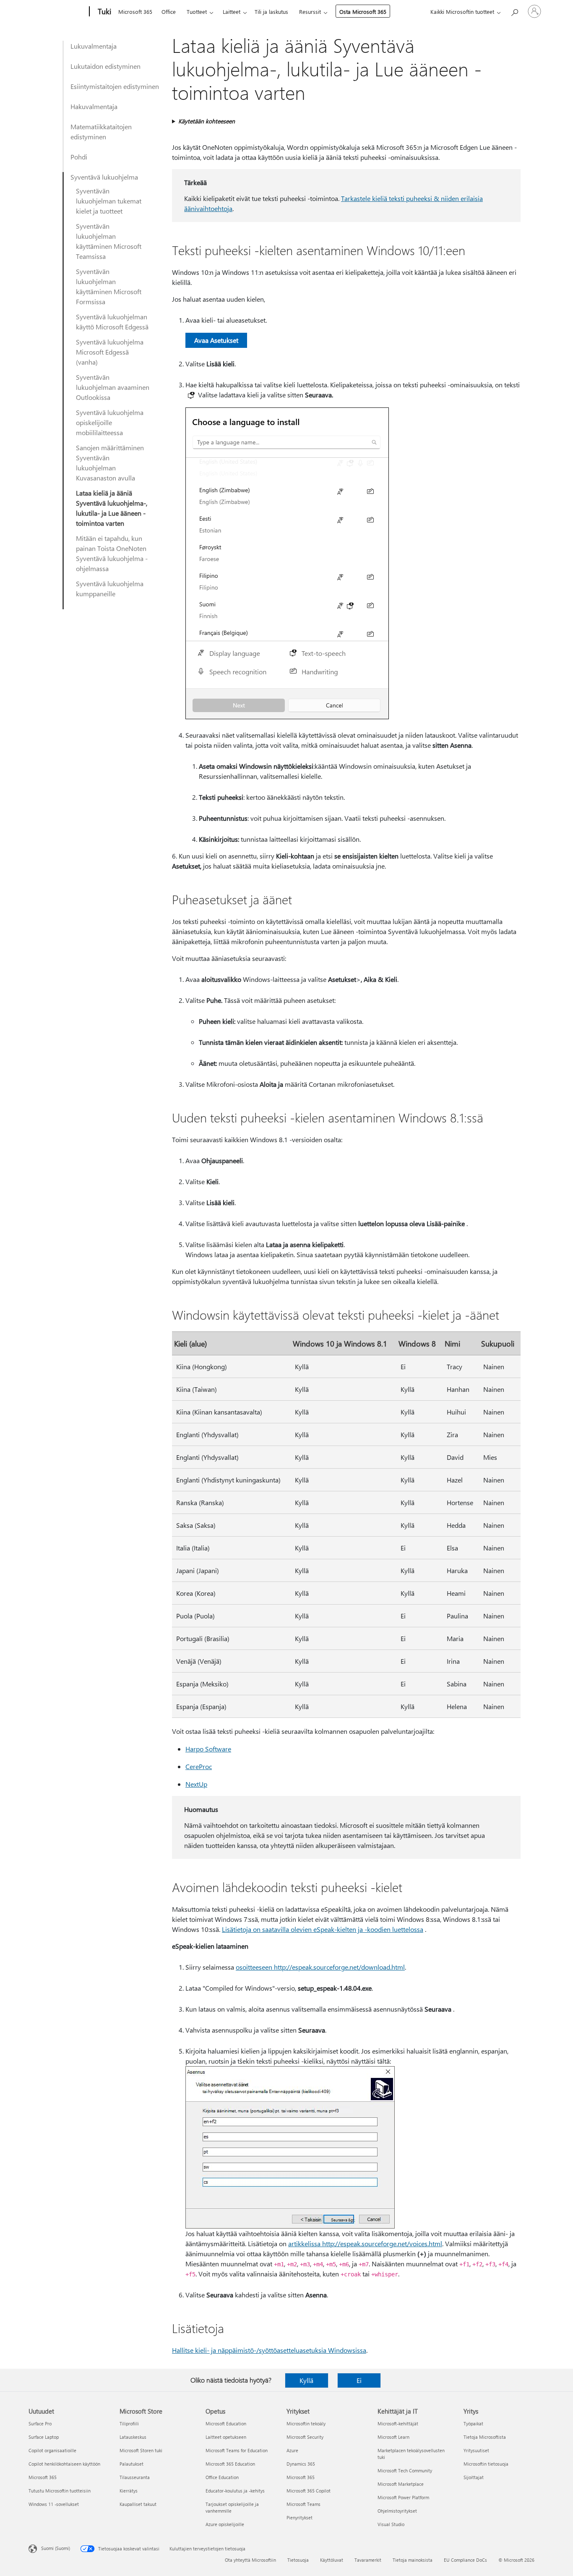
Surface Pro (40, 2423)
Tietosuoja (298, 2560)
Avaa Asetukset (216, 340)
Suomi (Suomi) (56, 2548)
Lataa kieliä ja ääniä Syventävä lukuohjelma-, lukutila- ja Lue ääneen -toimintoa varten (112, 508)
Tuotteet (197, 12)
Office (169, 12)
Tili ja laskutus (271, 12)
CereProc (199, 1766)
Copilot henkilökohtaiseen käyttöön (64, 2464)
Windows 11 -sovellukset (54, 2504)
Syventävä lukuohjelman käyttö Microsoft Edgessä (112, 322)
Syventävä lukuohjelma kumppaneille (110, 589)
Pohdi (79, 157)
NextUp (196, 1784)
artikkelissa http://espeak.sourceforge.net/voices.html (365, 2243)
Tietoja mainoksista (413, 2560)
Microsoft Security (305, 2437)
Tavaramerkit (368, 2560)
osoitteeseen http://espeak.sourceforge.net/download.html (320, 1967)
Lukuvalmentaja (94, 46)
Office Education (222, 2477)
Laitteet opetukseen (226, 2437)
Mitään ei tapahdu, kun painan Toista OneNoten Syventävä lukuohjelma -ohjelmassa (112, 553)
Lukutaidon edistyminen (105, 66)
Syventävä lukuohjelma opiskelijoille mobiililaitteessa (110, 422)
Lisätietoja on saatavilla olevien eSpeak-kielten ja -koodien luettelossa (323, 1929)
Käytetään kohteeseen (207, 121)
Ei (359, 2380)
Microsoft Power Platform (403, 2497)
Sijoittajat (474, 2477)
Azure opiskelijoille (225, 2524)
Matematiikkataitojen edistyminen (101, 132)
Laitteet (232, 12)
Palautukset (132, 2464)
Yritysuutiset (476, 2450)
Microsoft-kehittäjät (398, 2423)
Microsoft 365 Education (230, 2464)
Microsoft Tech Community (405, 2470)
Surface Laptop (44, 2437)
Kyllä (306, 2380)
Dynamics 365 (301, 2464)
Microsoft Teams (303, 2504)
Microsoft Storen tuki (141, 2450)
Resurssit (310, 12)
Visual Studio (391, 2524)
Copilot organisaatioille (52, 2450)
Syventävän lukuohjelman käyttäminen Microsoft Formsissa (109, 286)
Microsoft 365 (135, 12)
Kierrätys (129, 2491)
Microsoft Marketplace (401, 2484)
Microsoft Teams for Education (237, 2450)
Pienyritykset (300, 2517)
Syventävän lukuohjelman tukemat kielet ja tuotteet (109, 201)
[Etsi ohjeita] (514, 11)
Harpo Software (208, 1749)
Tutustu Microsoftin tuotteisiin (60, 2491)
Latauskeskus (133, 2437)
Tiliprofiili (129, 2423)
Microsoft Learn (393, 2437)
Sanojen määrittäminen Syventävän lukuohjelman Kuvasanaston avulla (110, 463)
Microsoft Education (226, 2423)
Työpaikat (473, 2423)
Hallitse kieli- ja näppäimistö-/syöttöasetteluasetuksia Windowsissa (269, 2350)
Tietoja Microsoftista (485, 2437)
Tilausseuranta (135, 2477)
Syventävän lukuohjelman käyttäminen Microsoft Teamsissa (109, 241)
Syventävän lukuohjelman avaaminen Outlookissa (113, 387)
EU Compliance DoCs (465, 2560)
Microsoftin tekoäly (306, 2423)
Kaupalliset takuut (138, 2504)
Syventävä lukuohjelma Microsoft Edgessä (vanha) (110, 352)
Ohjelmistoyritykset (397, 2511)
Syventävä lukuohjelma (104, 177)
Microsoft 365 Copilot (309, 2491)
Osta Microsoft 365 (363, 12)
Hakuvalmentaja (94, 106)
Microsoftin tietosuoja (486, 2464)
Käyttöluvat (332, 2560)
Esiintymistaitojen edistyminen (115, 86)
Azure (292, 2450)
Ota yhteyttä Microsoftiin (250, 2560)
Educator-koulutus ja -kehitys (235, 2491)
